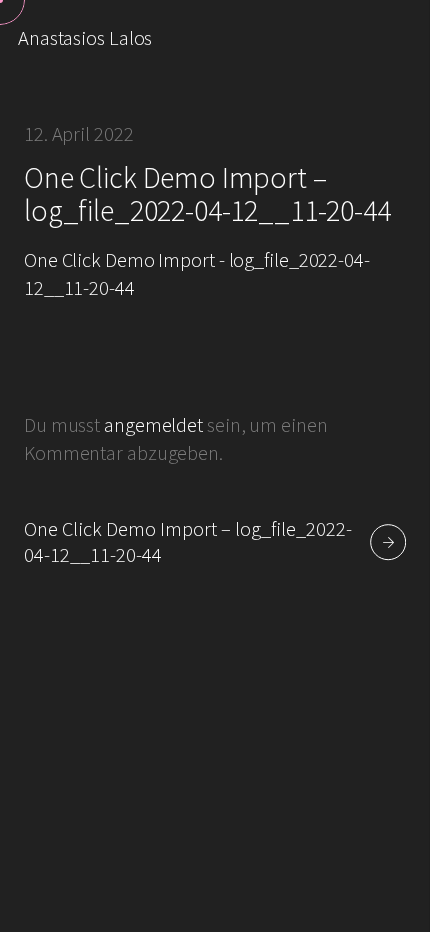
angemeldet (153, 425)
